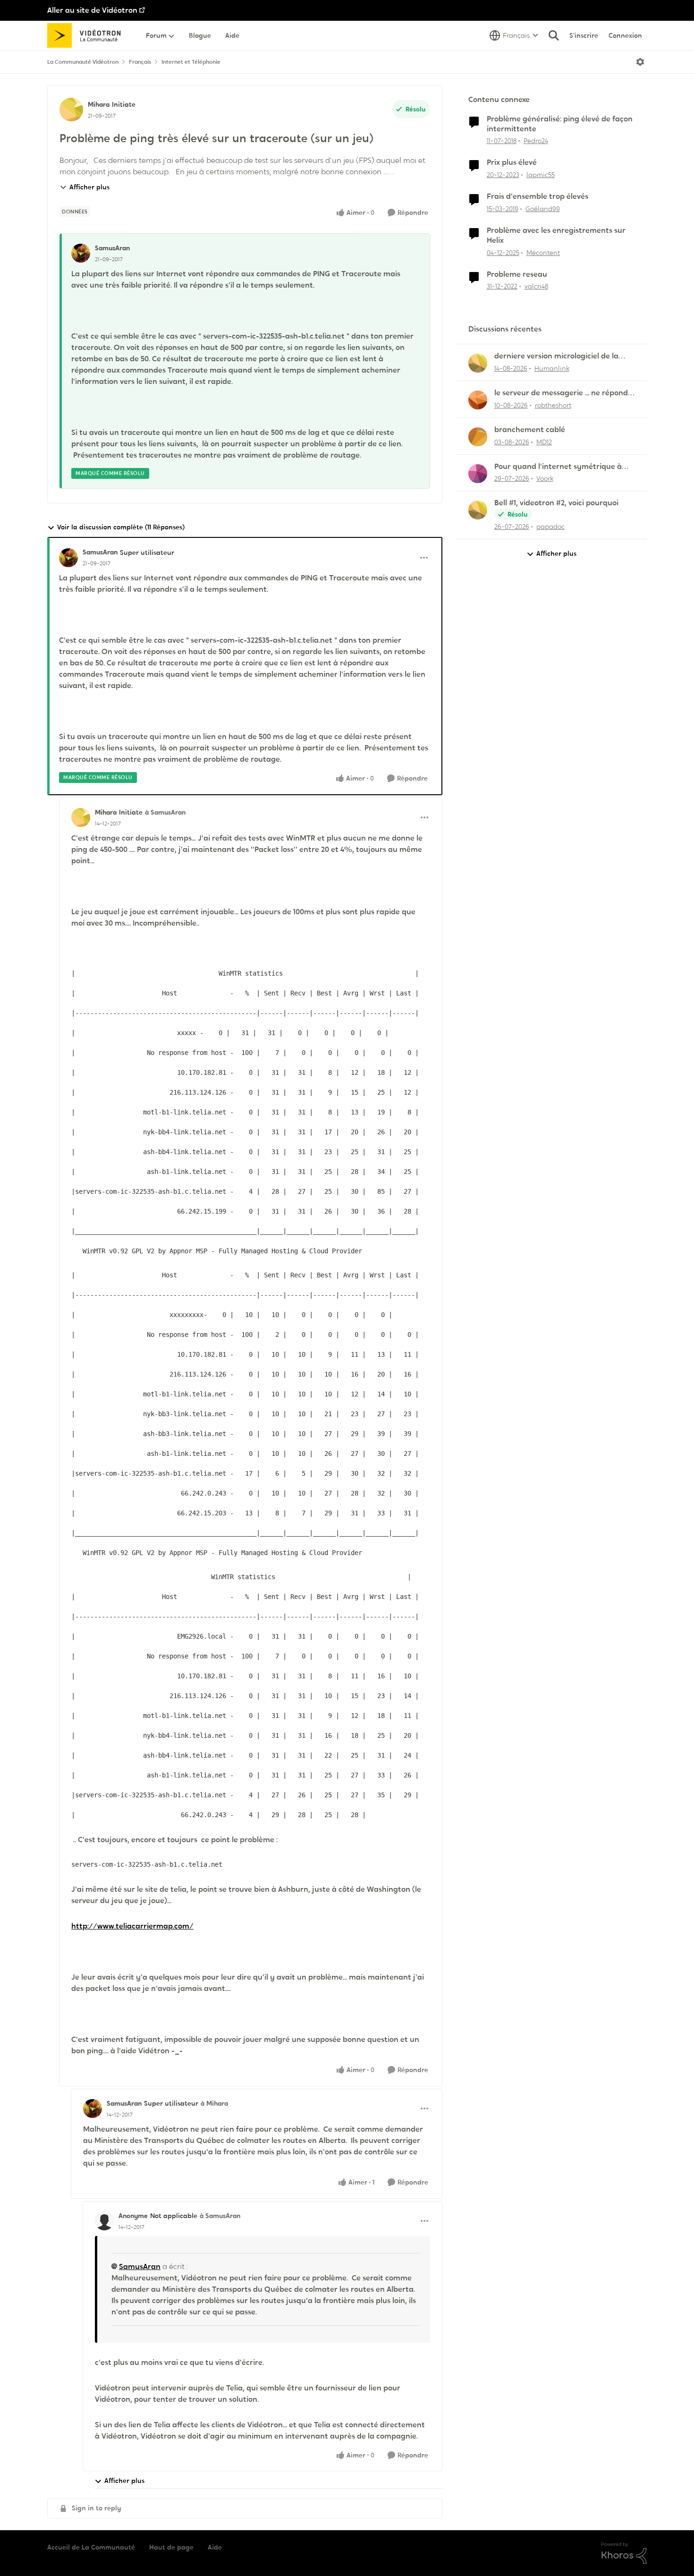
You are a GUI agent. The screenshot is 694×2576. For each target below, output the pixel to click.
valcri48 (536, 286)
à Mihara (214, 2103)
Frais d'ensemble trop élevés (537, 196)
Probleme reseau (517, 274)
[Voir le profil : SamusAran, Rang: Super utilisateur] (68, 558)
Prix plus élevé (512, 162)
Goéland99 (543, 209)
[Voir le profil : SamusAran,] (81, 253)
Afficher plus (89, 187)
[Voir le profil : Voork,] (478, 474)
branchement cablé (530, 430)
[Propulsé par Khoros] (624, 2553)
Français (140, 62)
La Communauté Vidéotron (83, 62)
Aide (215, 2547)
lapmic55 (541, 175)
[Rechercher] (554, 35)
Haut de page (171, 2547)
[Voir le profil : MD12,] (478, 437)
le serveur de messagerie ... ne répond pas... (561, 393)
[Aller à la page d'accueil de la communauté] (87, 35)
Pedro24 (536, 141)
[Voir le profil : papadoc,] (478, 510)
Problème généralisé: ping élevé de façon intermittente (560, 124)
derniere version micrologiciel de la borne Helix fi (556, 356)
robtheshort (553, 405)
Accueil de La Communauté (91, 2547)
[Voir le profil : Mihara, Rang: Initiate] (71, 110)
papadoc (550, 527)
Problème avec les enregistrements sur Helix (556, 235)
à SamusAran (165, 812)
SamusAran (112, 248)
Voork (545, 478)
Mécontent (543, 253)
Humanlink (552, 368)
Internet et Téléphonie (191, 62)
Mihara (99, 104)
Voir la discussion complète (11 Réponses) (121, 527)
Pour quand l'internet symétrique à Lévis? (558, 467)
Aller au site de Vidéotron (92, 10)
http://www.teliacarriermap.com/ (132, 1926)
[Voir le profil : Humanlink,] (478, 363)
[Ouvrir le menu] (640, 62)
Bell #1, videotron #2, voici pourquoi (556, 503)
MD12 (544, 442)
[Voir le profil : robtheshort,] (478, 400)
